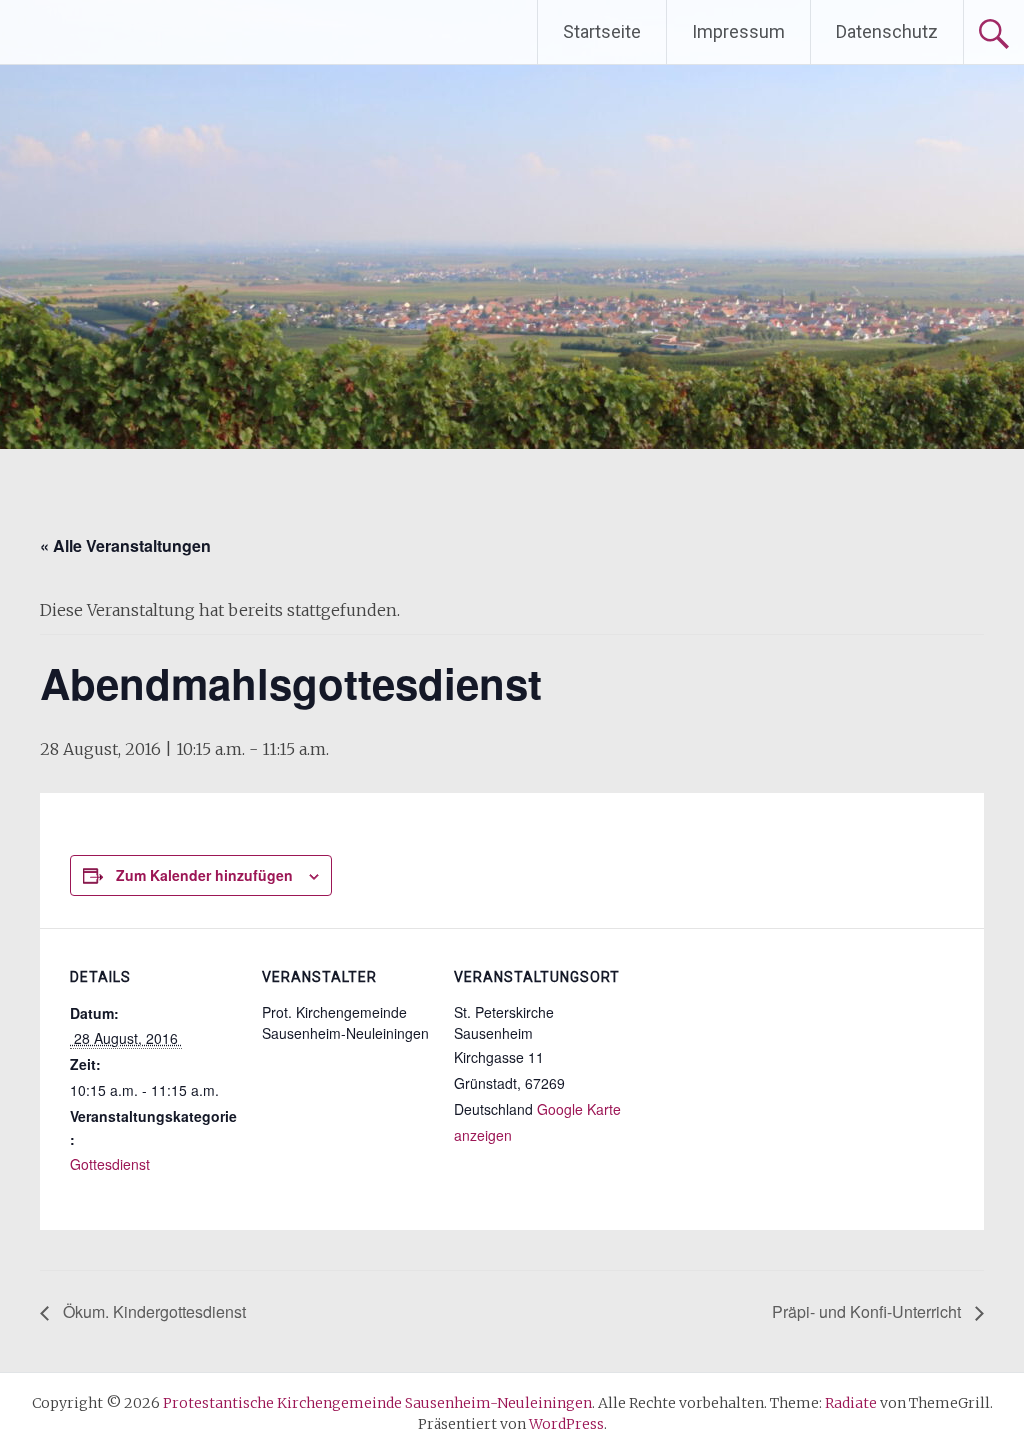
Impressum (738, 31)
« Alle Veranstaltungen (125, 545)
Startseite (602, 31)
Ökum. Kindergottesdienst (152, 1311)
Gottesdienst (110, 1164)
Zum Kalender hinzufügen (204, 875)
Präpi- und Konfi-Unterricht (868, 1311)
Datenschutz (887, 31)
